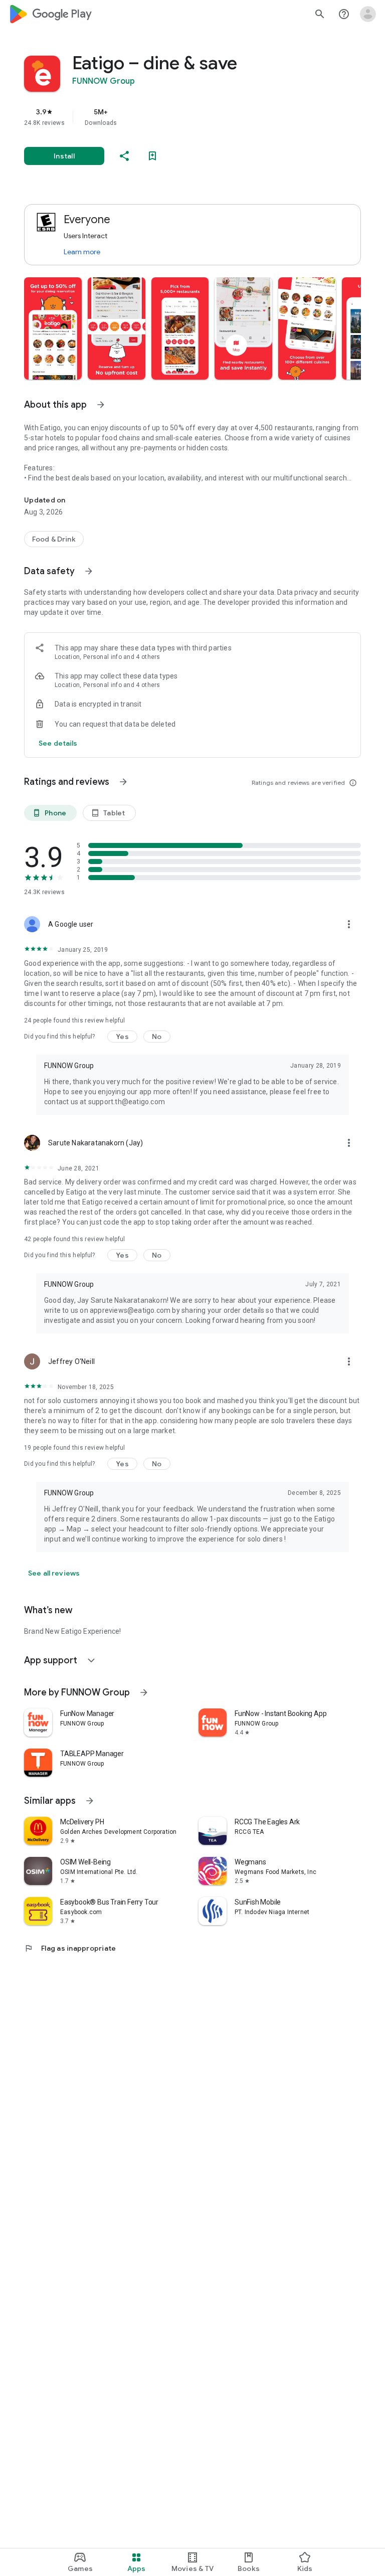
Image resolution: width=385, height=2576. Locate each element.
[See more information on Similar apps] (90, 1801)
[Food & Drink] (54, 539)
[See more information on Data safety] (89, 571)
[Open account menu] (368, 14)
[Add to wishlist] (152, 156)
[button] (53, 328)
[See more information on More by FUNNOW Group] (144, 1692)
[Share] (124, 156)
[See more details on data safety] (58, 743)
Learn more (82, 252)
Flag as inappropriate (70, 1948)
